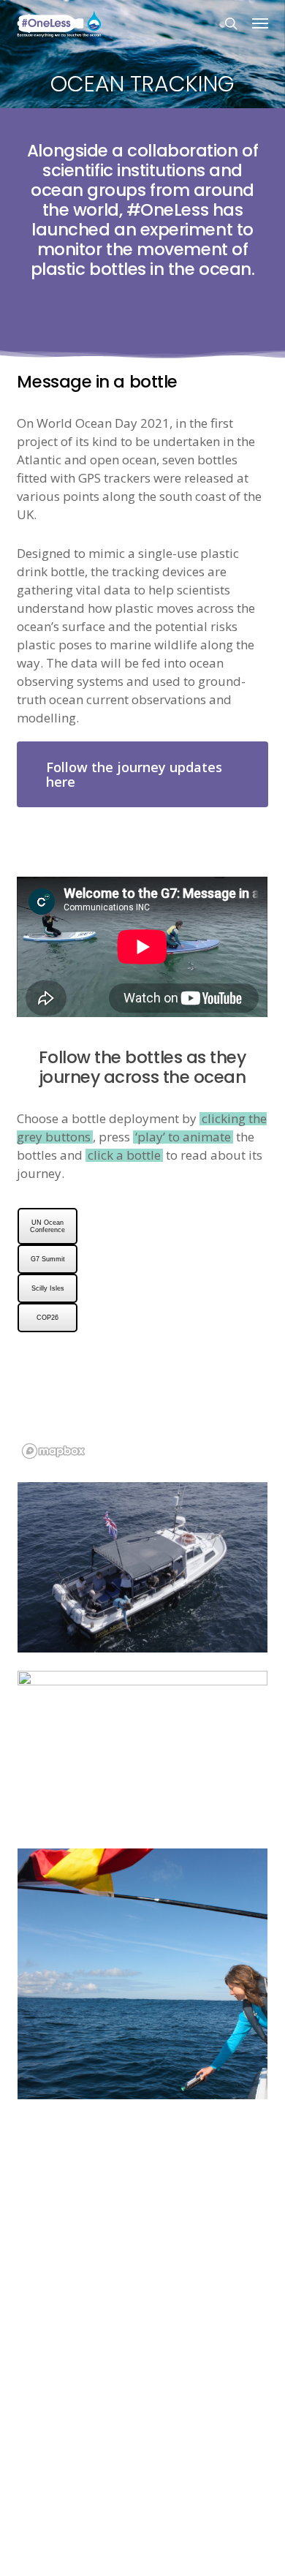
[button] (260, 23)
